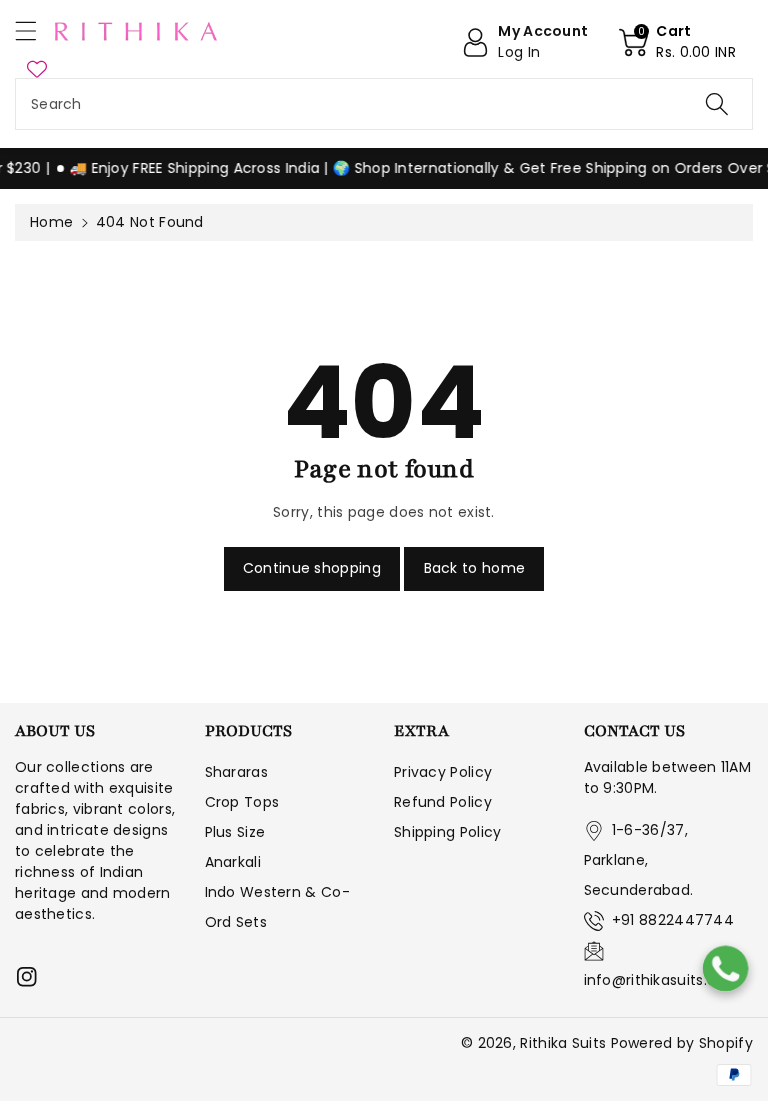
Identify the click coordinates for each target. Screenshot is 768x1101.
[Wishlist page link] (37, 68)
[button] (35, 30)
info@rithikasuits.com (662, 980)
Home (51, 222)
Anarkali (233, 862)
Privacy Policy (443, 772)
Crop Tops (242, 802)
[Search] (717, 104)
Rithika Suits (563, 1043)
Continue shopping (312, 568)
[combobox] (384, 104)
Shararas (236, 772)
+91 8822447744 (673, 920)
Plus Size (235, 832)
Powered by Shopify (682, 1043)
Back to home (475, 568)
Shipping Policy (448, 832)
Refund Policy (443, 802)
